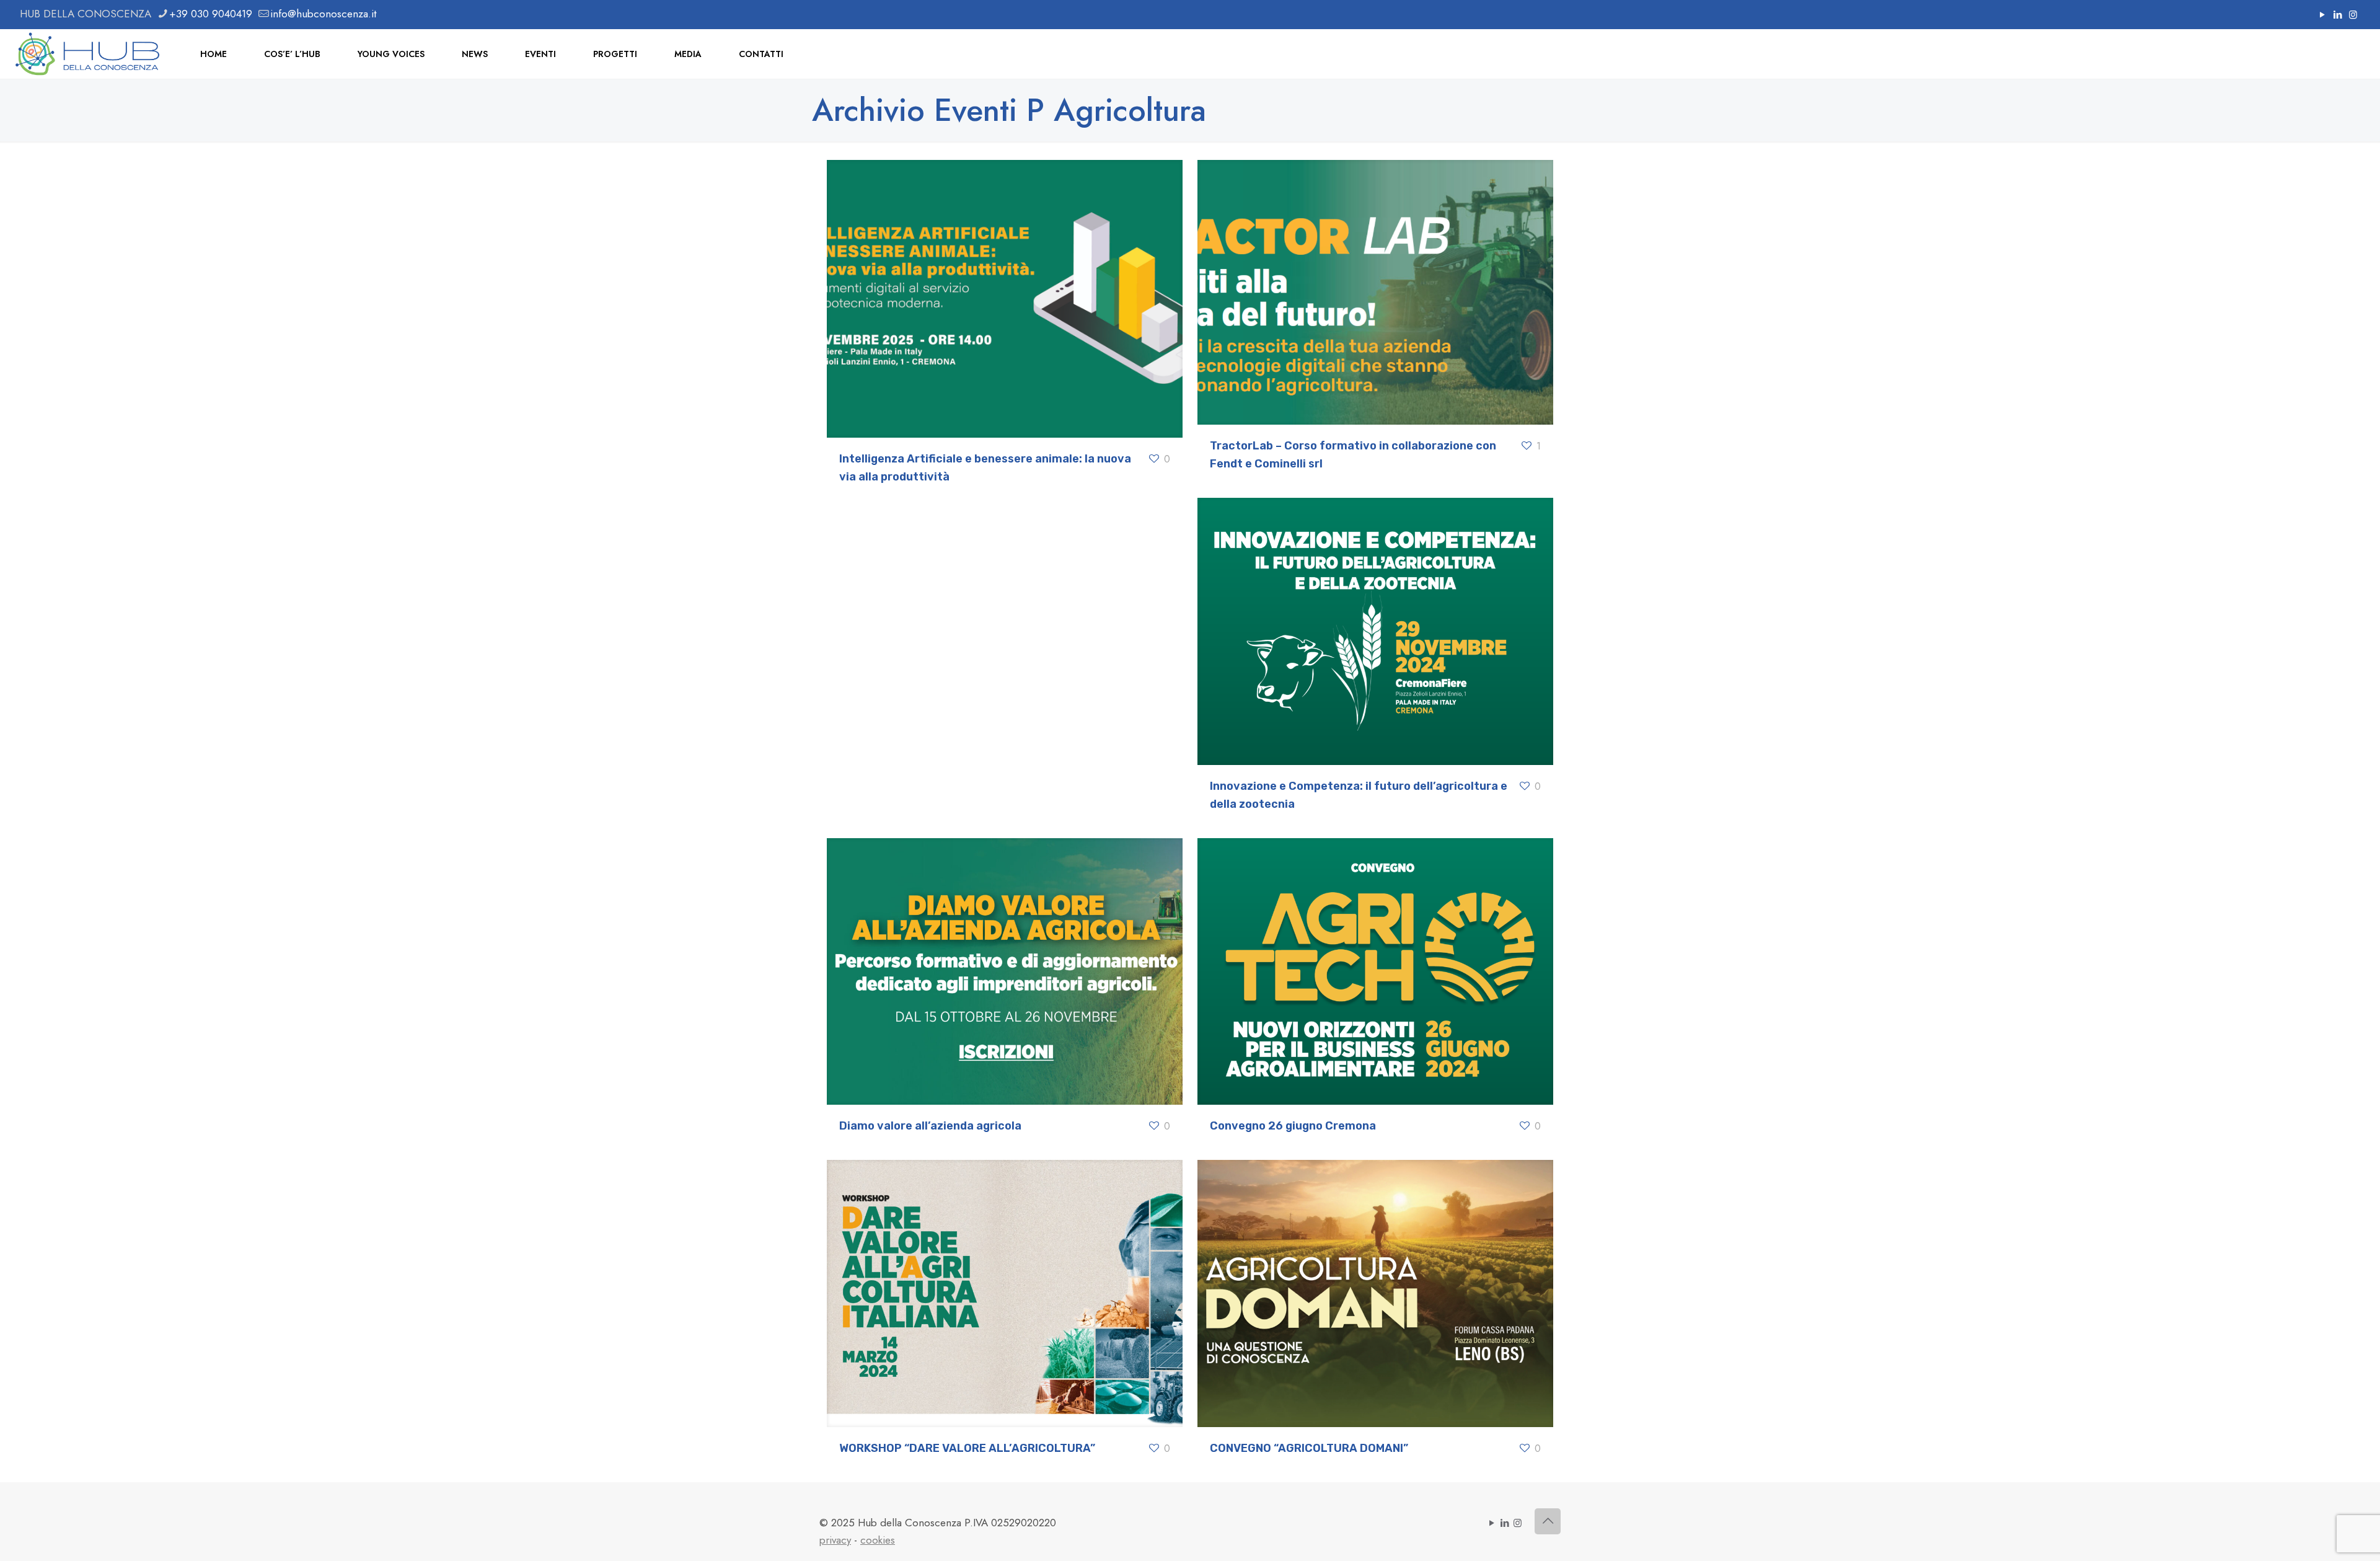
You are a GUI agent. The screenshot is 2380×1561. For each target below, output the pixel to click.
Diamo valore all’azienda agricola (930, 1126)
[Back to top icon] (1548, 1521)
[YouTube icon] (2322, 15)
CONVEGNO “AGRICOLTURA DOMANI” (1309, 1448)
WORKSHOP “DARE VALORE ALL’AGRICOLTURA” (967, 1448)
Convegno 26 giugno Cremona (1293, 1126)
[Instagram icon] (2353, 15)
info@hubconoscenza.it (323, 14)
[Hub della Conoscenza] (88, 54)
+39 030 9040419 (211, 14)
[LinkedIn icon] (2338, 15)
